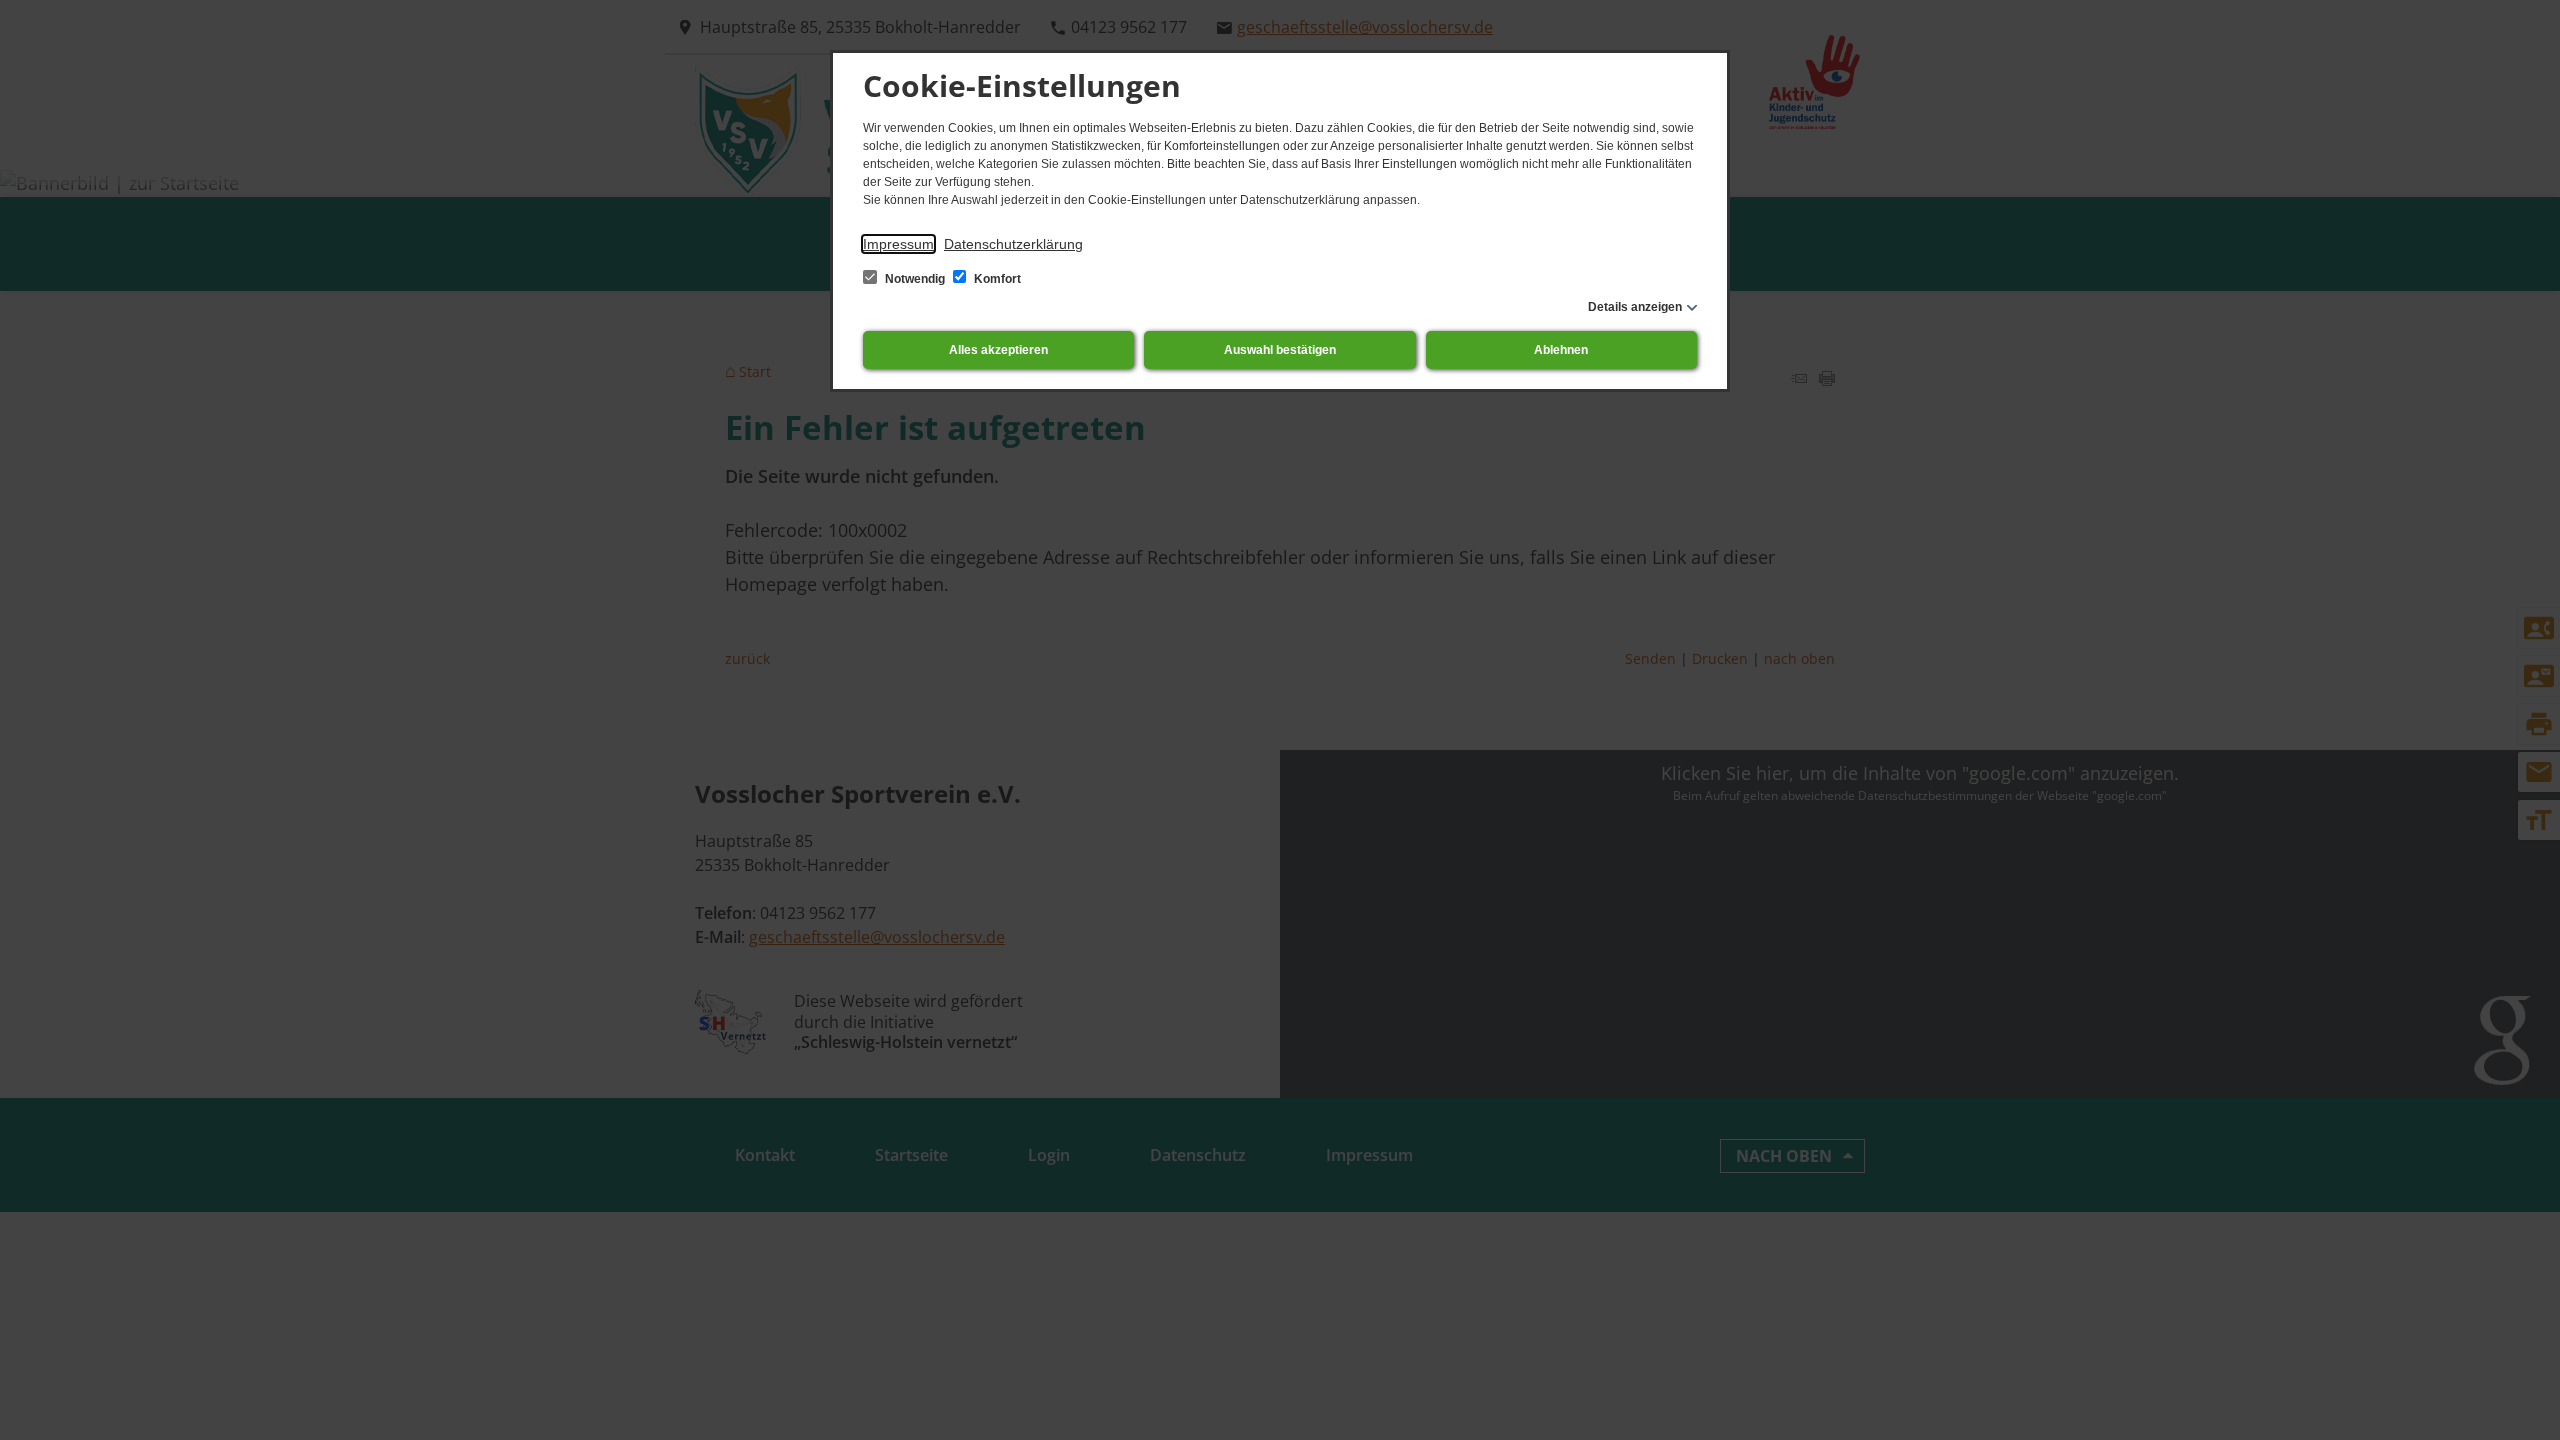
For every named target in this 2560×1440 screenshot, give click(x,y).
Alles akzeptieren (998, 350)
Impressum (898, 244)
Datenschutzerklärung (1013, 244)
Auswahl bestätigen (1280, 350)
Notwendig (915, 279)
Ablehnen (1561, 350)
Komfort (996, 279)
